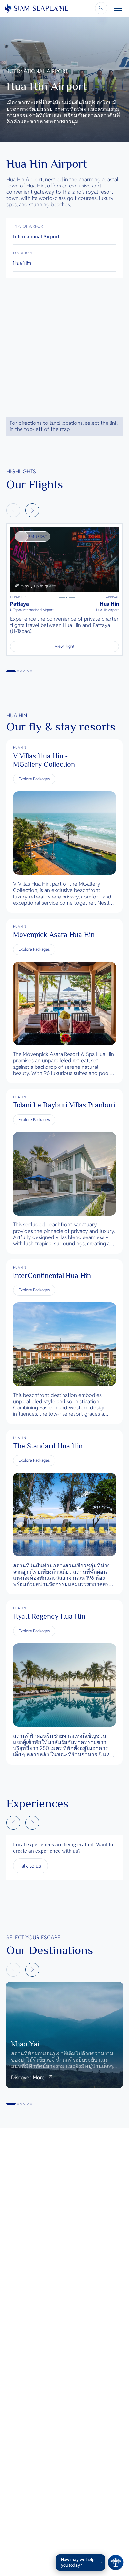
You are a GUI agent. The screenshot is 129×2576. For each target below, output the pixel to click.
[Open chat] (116, 2562)
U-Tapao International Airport (32, 610)
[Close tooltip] (101, 2562)
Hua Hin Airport (107, 610)
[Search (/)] (101, 8)
